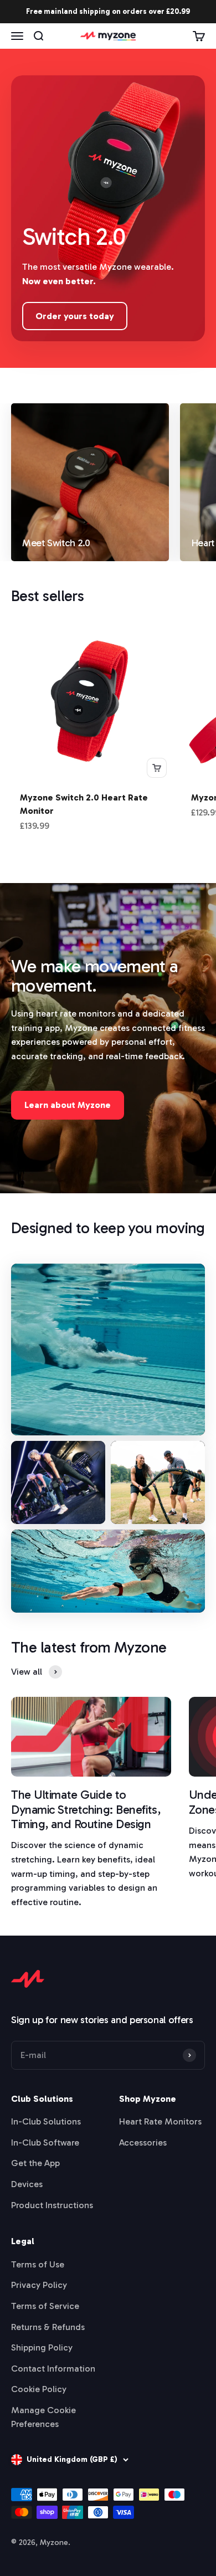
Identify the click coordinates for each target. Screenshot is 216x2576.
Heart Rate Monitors (160, 2121)
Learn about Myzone (68, 1105)
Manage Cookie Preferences (43, 2417)
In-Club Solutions (46, 2121)
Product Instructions (52, 2205)
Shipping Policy (42, 2347)
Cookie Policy (39, 2389)
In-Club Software (45, 2143)
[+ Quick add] (157, 768)
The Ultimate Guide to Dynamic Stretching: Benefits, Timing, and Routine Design (86, 1809)
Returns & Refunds (48, 2327)
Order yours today (75, 316)
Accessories (143, 2143)
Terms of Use (38, 2264)
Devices (27, 2184)
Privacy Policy (39, 2285)
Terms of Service (45, 2306)
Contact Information (53, 2369)
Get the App (35, 2163)
